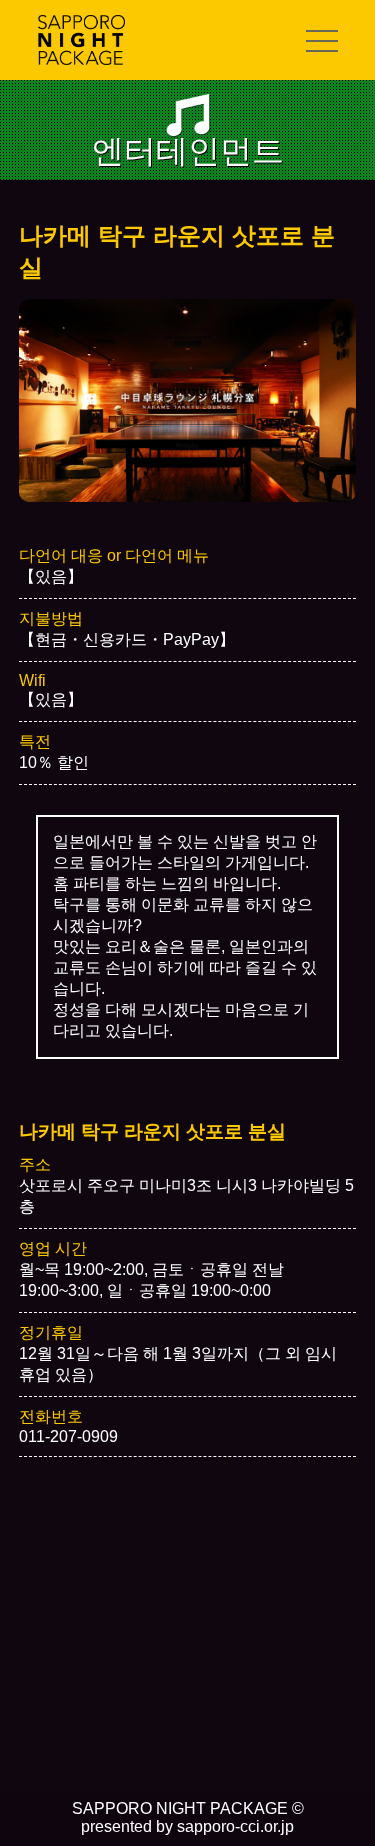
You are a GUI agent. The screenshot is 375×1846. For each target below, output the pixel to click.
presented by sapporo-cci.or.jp (187, 1826)
